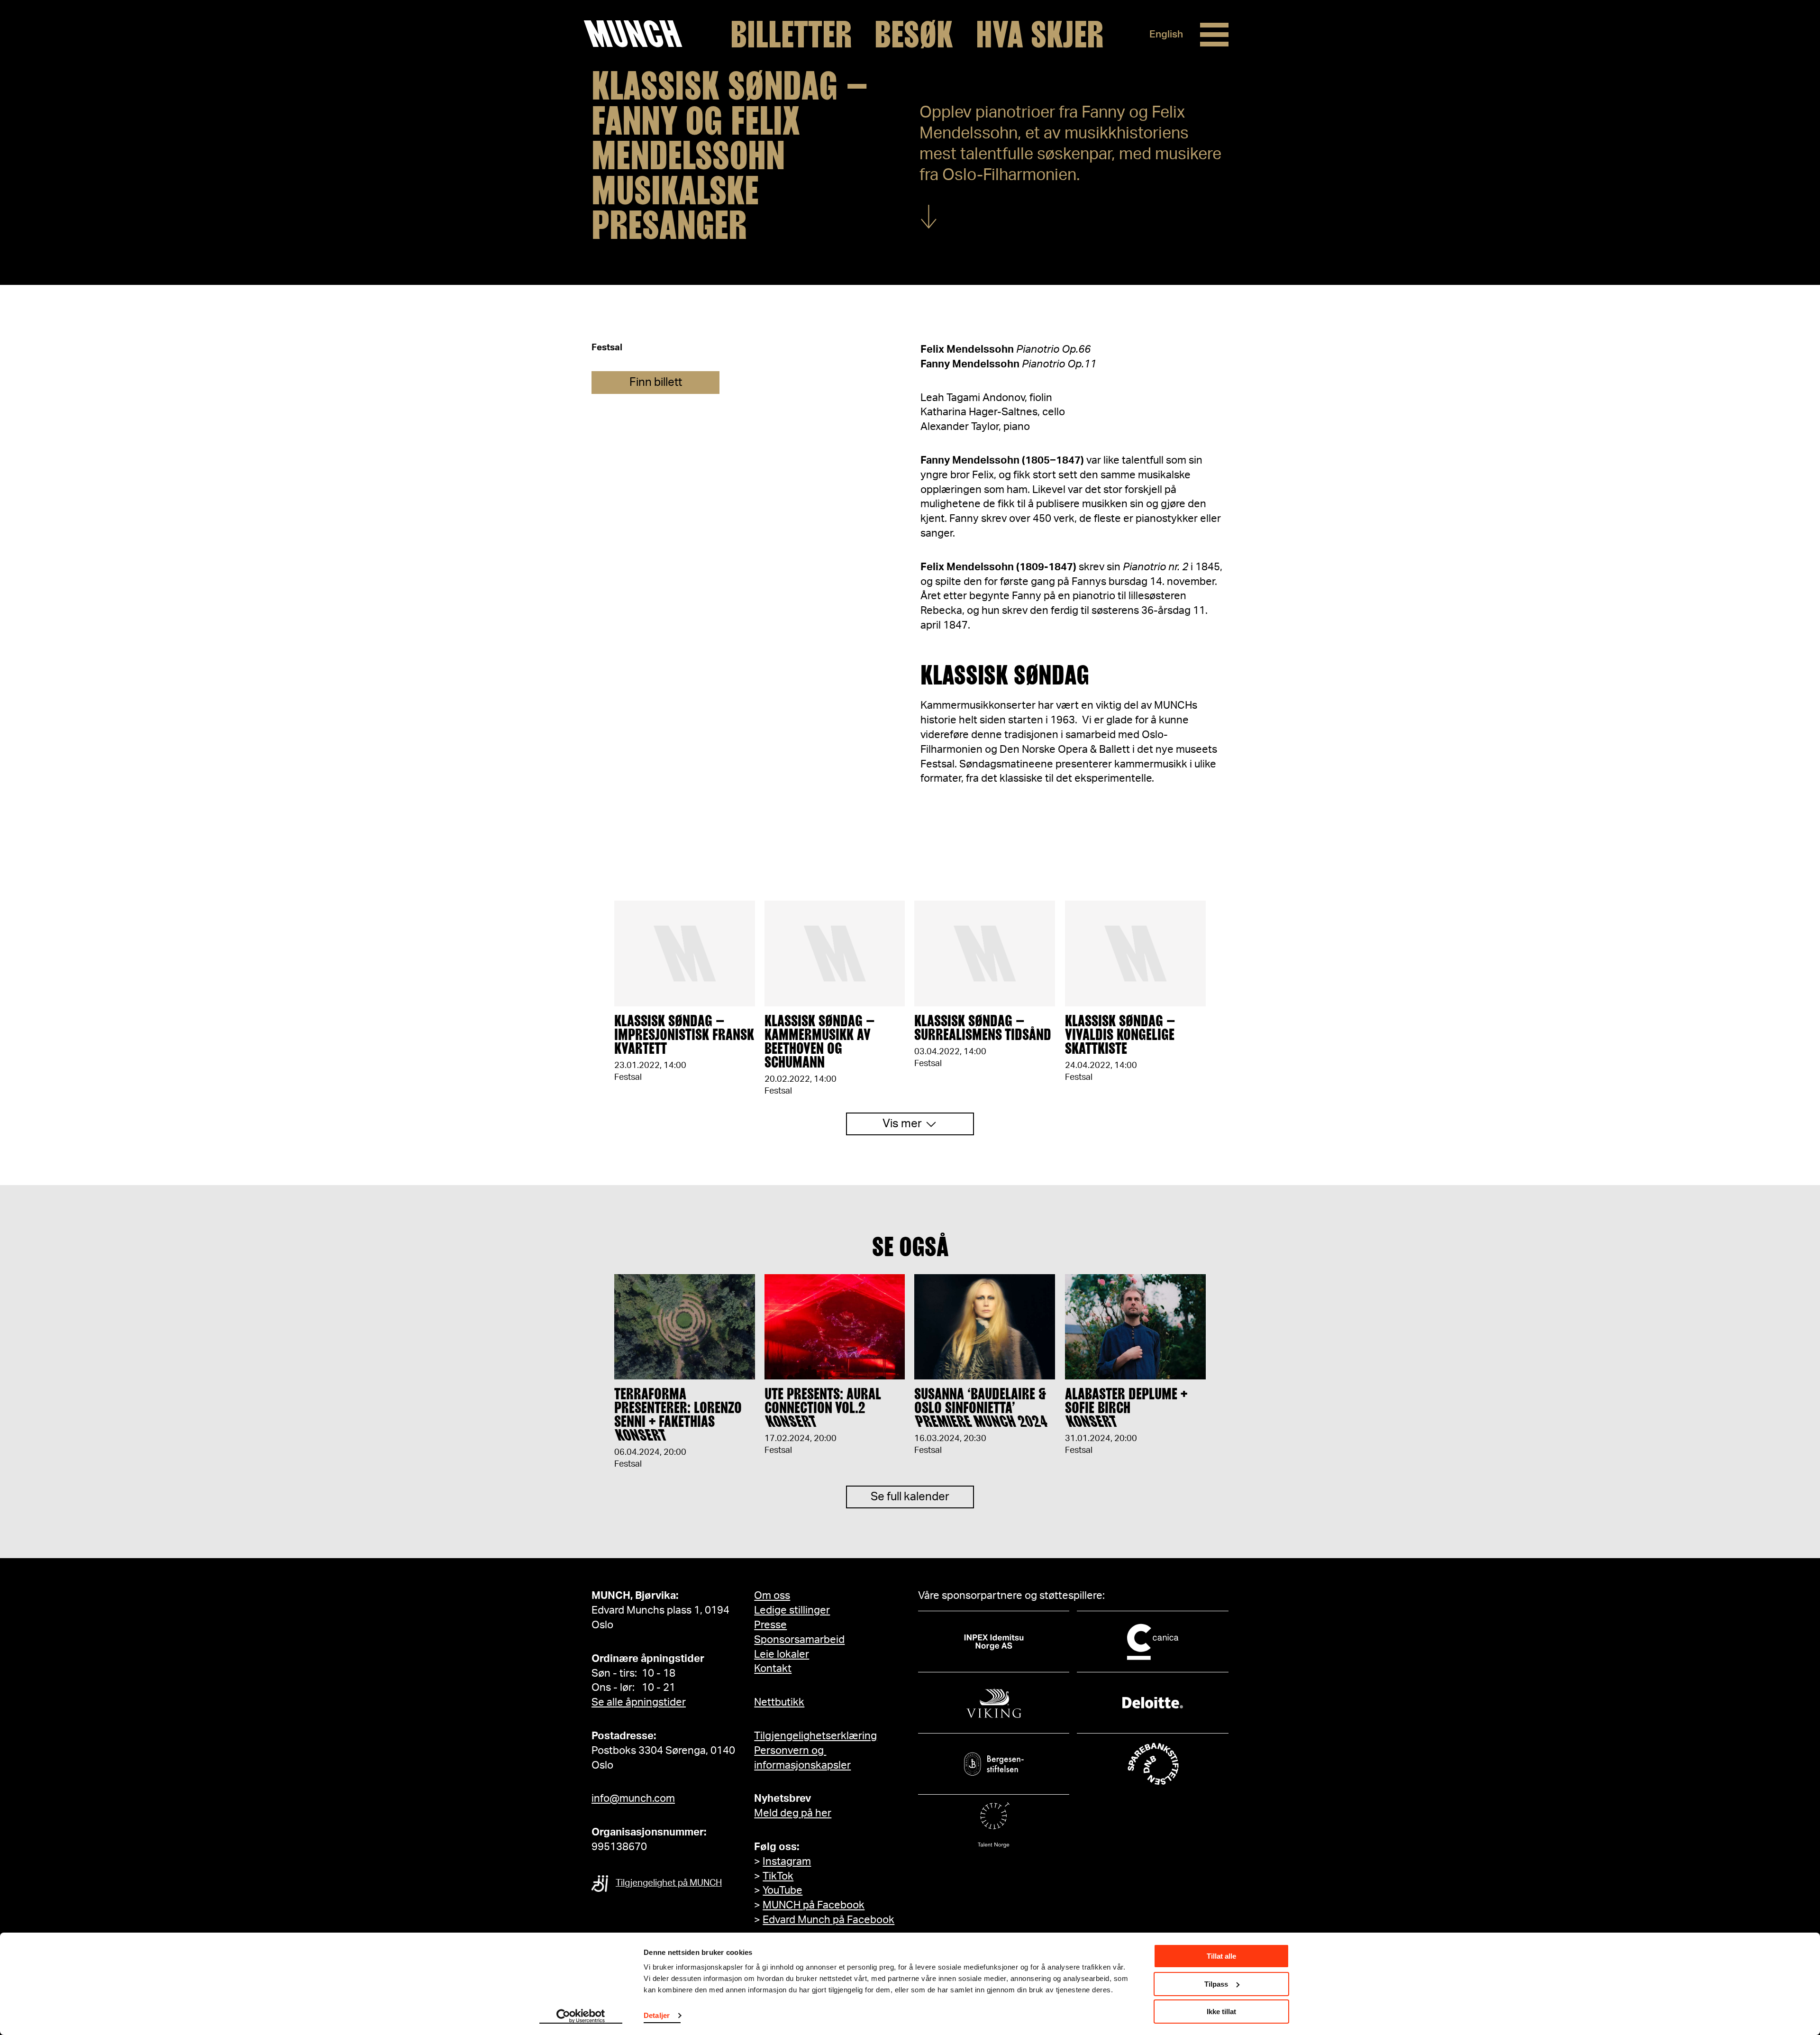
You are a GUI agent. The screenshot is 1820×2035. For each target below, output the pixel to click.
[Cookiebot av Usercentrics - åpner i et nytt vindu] (581, 2017)
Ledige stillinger (792, 1610)
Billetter (791, 35)
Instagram (787, 1862)
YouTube (783, 1890)
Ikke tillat (1221, 2012)
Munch (638, 34)
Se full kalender (910, 1497)
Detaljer (657, 2015)
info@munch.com (633, 1798)
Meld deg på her (793, 1813)
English (1166, 34)
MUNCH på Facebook (814, 1905)
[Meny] (1214, 35)
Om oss (772, 1596)
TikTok (778, 1876)
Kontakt (773, 1669)
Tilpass (1216, 1984)
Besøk (914, 35)
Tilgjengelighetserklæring (815, 1736)
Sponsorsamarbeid (799, 1640)
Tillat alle (1221, 1956)
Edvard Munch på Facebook (828, 1920)
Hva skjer (1040, 35)
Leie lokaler (782, 1654)
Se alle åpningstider (639, 1702)
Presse (770, 1625)
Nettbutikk (779, 1702)
